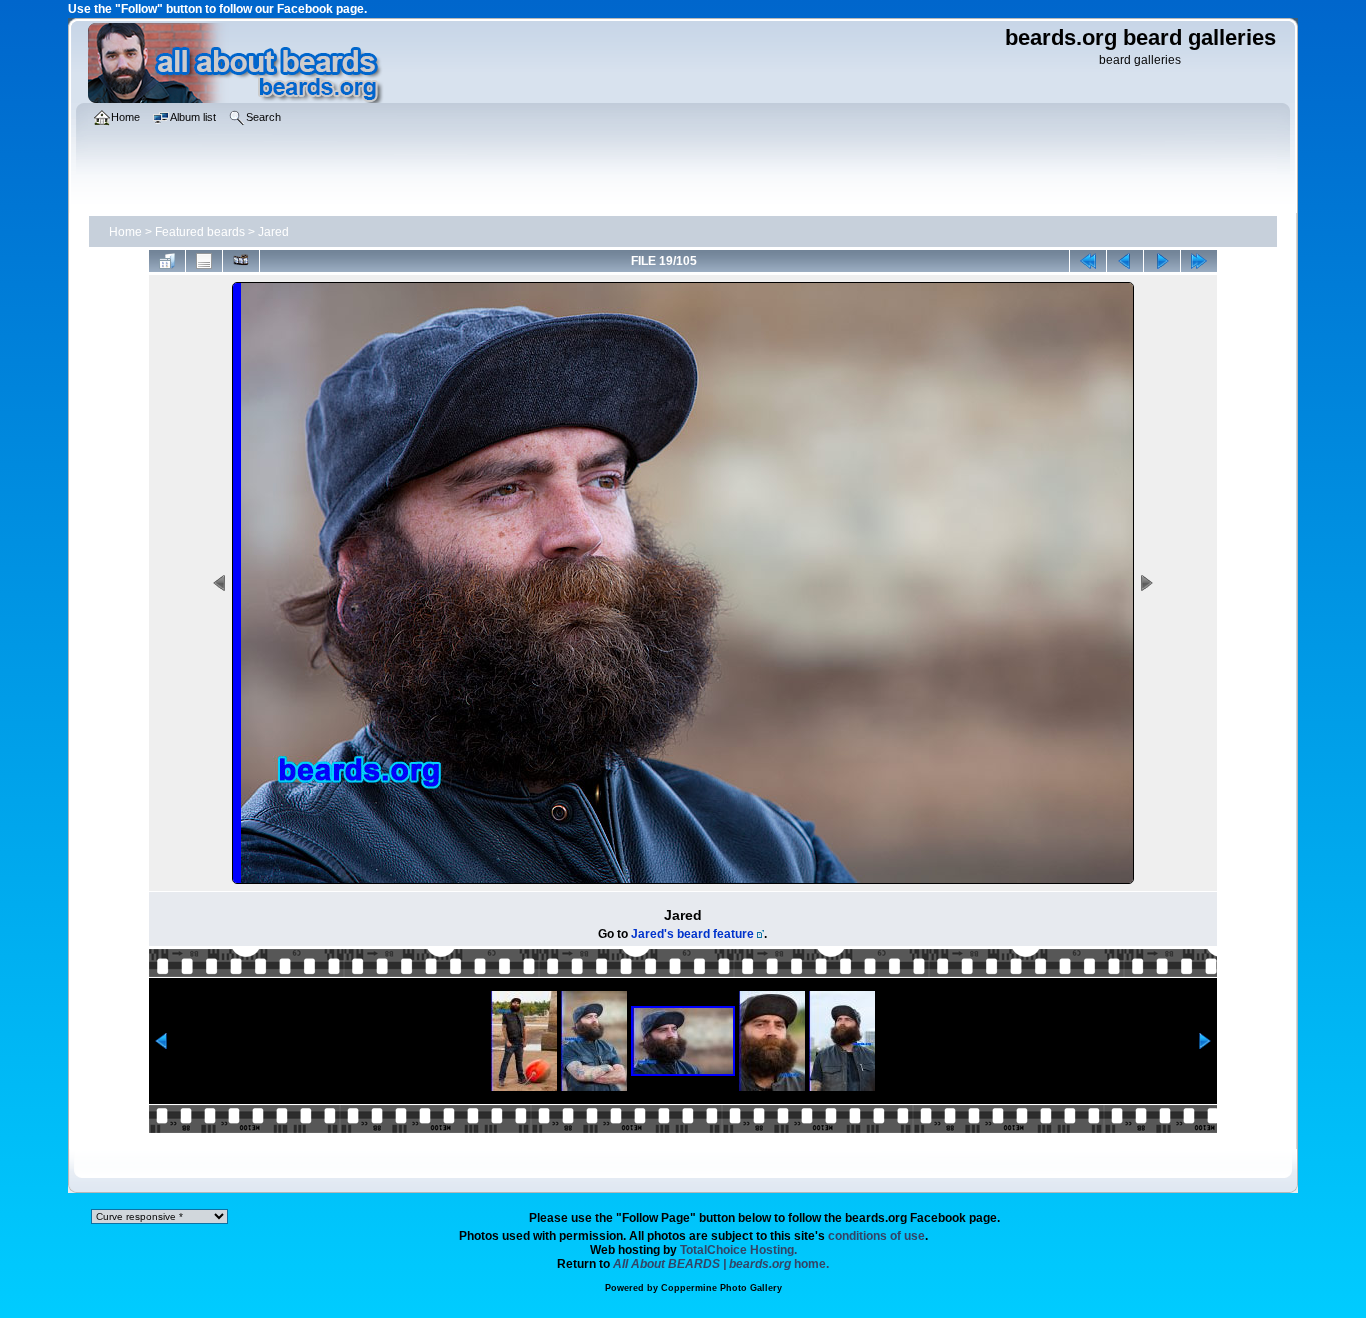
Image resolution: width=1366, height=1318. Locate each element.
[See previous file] (1125, 261)
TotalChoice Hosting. (738, 1250)
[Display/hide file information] (204, 261)
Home (125, 232)
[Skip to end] (1199, 261)
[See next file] (1162, 261)
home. (721, 1264)
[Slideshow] (241, 261)
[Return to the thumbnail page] (167, 261)
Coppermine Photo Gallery (721, 1288)
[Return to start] (1088, 261)
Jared (273, 232)
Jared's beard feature (692, 934)
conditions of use (876, 1236)
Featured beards (200, 232)
